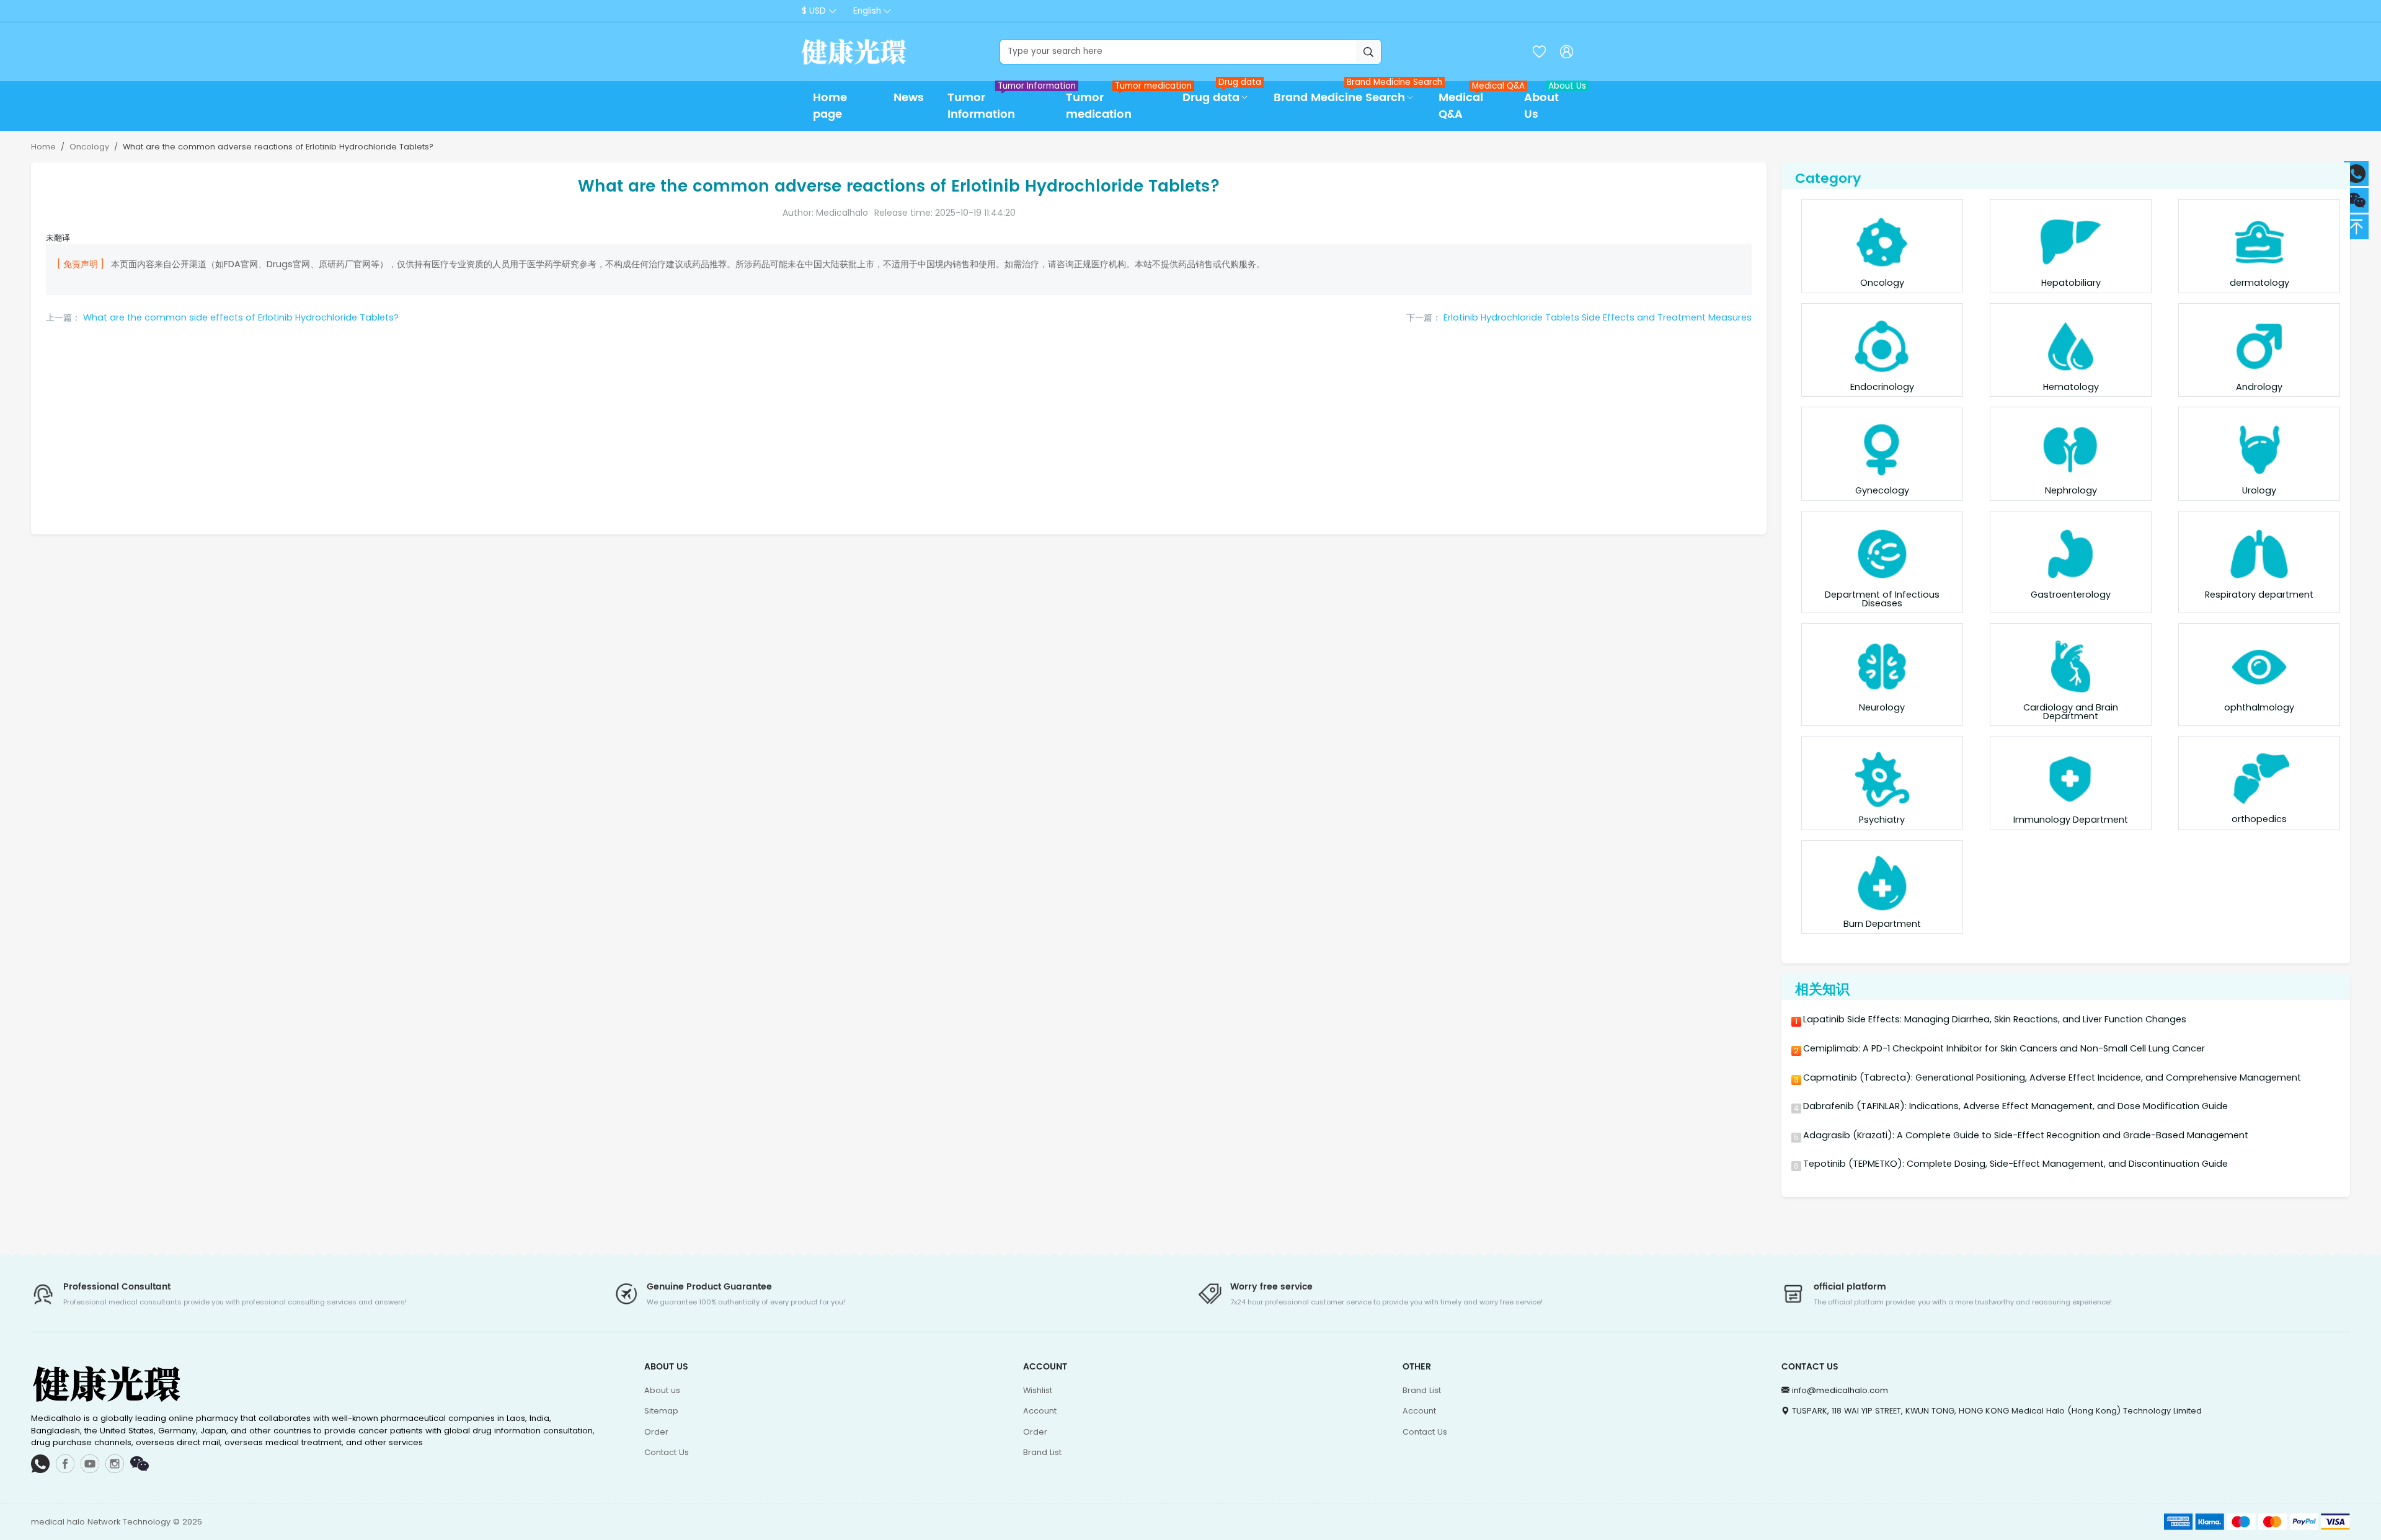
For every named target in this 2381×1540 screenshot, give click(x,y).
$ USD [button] (814, 11)
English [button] (867, 11)
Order (656, 1432)
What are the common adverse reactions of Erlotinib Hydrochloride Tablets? (278, 147)
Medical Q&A (1475, 102)
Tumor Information (1000, 102)
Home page (830, 106)
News (909, 98)
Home (43, 147)
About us (662, 1390)
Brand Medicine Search (1350, 94)
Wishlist (1038, 1390)
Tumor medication (1118, 102)
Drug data (1222, 94)
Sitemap (661, 1411)
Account (1040, 1411)
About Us (1552, 102)
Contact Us (667, 1452)
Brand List (1042, 1452)
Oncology (89, 147)
